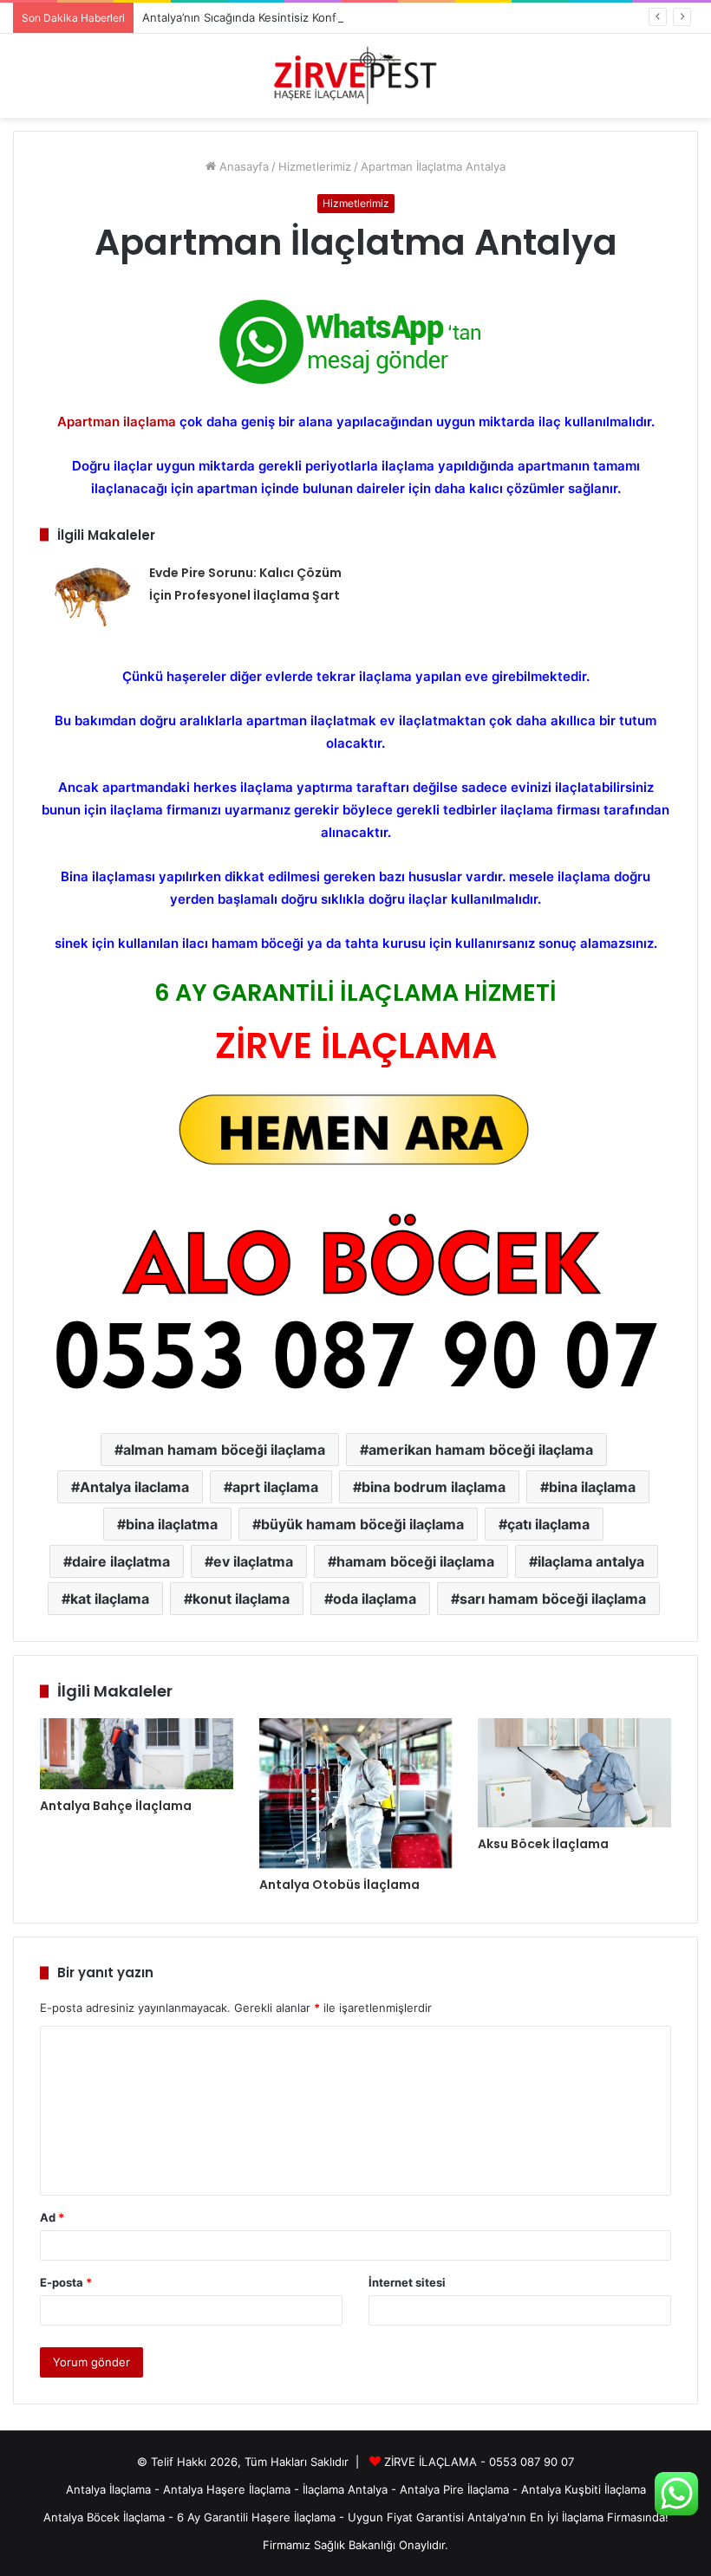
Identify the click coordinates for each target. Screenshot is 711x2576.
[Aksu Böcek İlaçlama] (574, 1773)
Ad (52, 2217)
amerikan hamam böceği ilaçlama (481, 1450)
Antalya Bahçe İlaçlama (116, 1806)
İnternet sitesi (407, 2282)
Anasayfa (242, 166)
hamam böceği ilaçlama (415, 1561)
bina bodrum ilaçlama (434, 1487)
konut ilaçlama (241, 1599)
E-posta (66, 2282)
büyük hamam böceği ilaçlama (362, 1524)
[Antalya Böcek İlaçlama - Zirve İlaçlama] (355, 76)
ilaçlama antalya (591, 1561)
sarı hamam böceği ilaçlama (553, 1599)
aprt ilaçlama (275, 1487)
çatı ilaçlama (548, 1524)
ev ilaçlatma (253, 1561)
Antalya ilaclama (134, 1487)
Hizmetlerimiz (315, 166)
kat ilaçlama (110, 1599)
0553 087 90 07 (532, 2462)
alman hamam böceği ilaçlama (224, 1450)
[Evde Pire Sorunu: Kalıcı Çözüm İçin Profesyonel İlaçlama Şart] (88, 594)
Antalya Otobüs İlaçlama (339, 1885)
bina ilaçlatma (172, 1524)
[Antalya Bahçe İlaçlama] (137, 1754)
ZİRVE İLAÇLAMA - (437, 2462)
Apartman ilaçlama (117, 422)
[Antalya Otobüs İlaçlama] (356, 1793)
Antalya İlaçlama (108, 2489)
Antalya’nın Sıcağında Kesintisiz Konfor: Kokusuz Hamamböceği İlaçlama (333, 17)
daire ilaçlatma (121, 1561)
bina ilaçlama (592, 1487)
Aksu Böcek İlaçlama (543, 1844)
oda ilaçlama (375, 1599)
